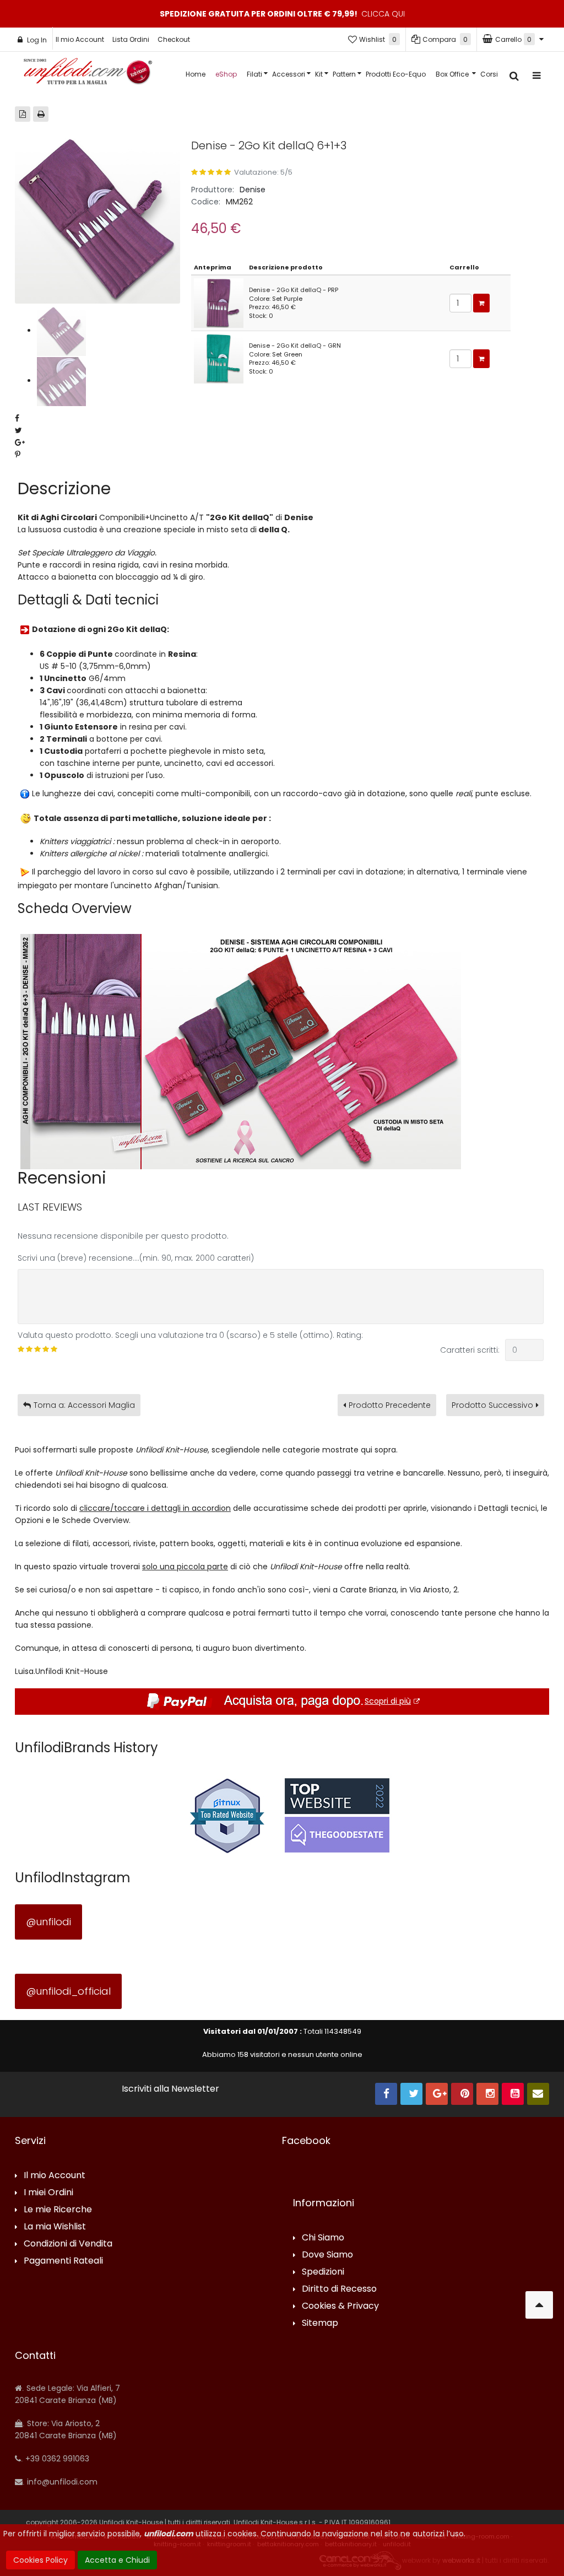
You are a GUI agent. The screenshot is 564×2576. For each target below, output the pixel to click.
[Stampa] (41, 114)
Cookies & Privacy (340, 2306)
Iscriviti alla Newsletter (170, 2089)
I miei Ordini (48, 2193)
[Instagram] (487, 2094)
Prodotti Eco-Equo (396, 74)
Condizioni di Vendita (68, 2244)
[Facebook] (386, 2094)
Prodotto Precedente (390, 1405)
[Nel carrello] (481, 303)
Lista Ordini (131, 39)
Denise (253, 190)
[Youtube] (513, 2094)
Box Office (453, 74)
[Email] (538, 2094)
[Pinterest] (462, 2094)
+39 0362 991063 (56, 2459)
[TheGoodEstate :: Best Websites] (337, 1815)
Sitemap (320, 2323)
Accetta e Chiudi (117, 2560)
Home (196, 74)
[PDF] (23, 114)
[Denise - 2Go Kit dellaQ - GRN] (219, 358)
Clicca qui (383, 14)
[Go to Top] (539, 2305)
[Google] (437, 2094)
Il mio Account (80, 39)
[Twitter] (411, 2094)
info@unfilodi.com (61, 2482)
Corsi (489, 74)
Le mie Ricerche (58, 2210)
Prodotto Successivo (492, 1405)
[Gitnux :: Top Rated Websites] (227, 1815)
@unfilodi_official (68, 1991)
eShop (226, 74)
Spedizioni (323, 2272)
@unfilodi (48, 1922)
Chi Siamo (323, 2238)
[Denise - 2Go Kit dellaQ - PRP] (219, 303)
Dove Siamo (327, 2255)
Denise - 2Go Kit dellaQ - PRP (294, 290)
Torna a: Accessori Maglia (84, 1405)
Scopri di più (388, 1701)
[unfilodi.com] (88, 74)
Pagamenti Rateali (63, 2261)
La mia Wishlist (55, 2227)
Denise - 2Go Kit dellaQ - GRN (295, 345)
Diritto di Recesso (339, 2289)
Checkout (174, 39)
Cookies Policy (40, 2560)
